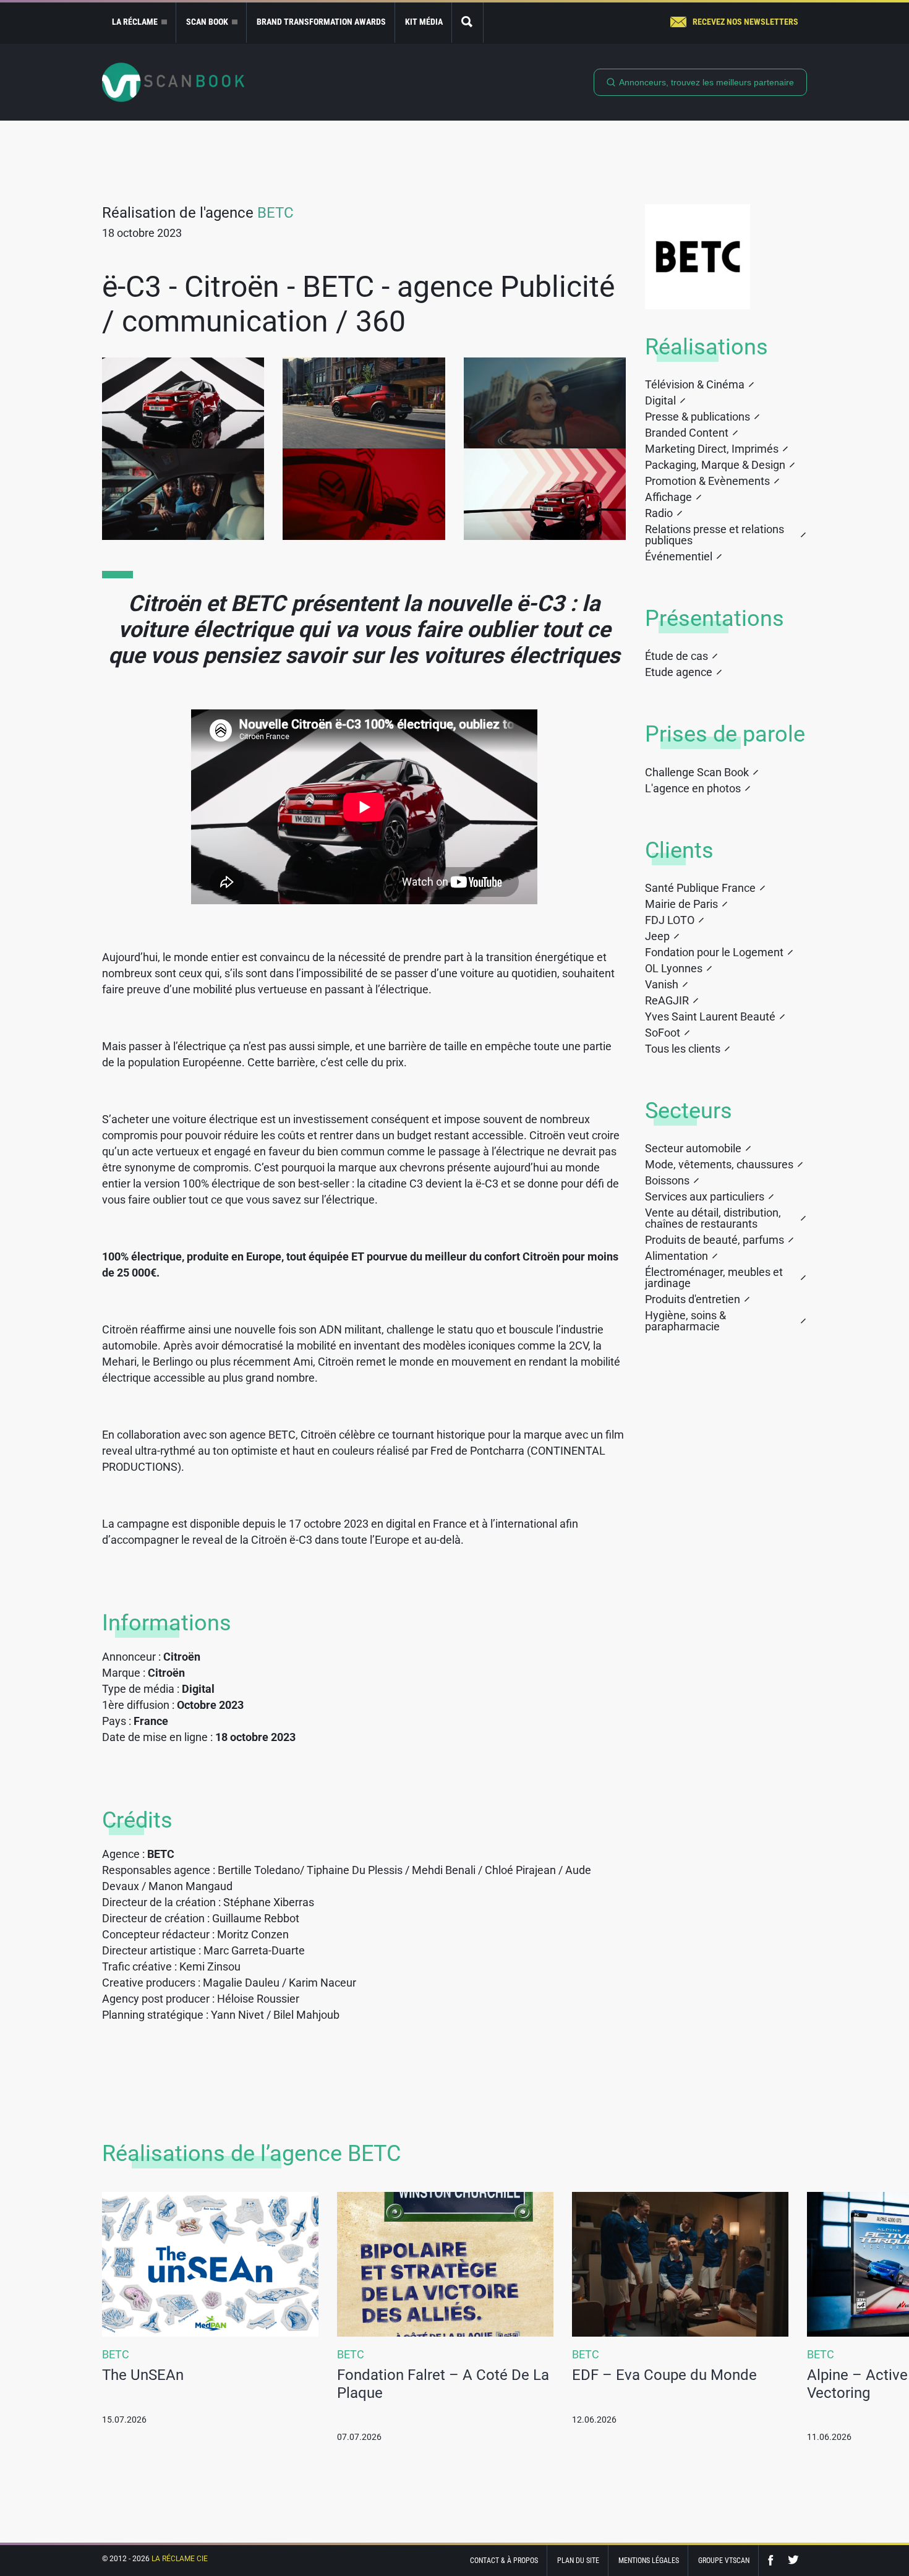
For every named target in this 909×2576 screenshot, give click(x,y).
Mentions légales (649, 2561)
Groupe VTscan (724, 2561)
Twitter (793, 2560)
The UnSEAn (143, 2375)
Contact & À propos (504, 2561)
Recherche (467, 23)
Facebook (774, 2560)
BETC (275, 213)
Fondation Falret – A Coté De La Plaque (443, 2384)
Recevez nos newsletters (745, 22)
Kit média (424, 22)
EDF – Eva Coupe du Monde (664, 2375)
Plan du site (578, 2561)
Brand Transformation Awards (321, 22)
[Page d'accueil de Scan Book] (173, 82)
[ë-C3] (183, 403)
